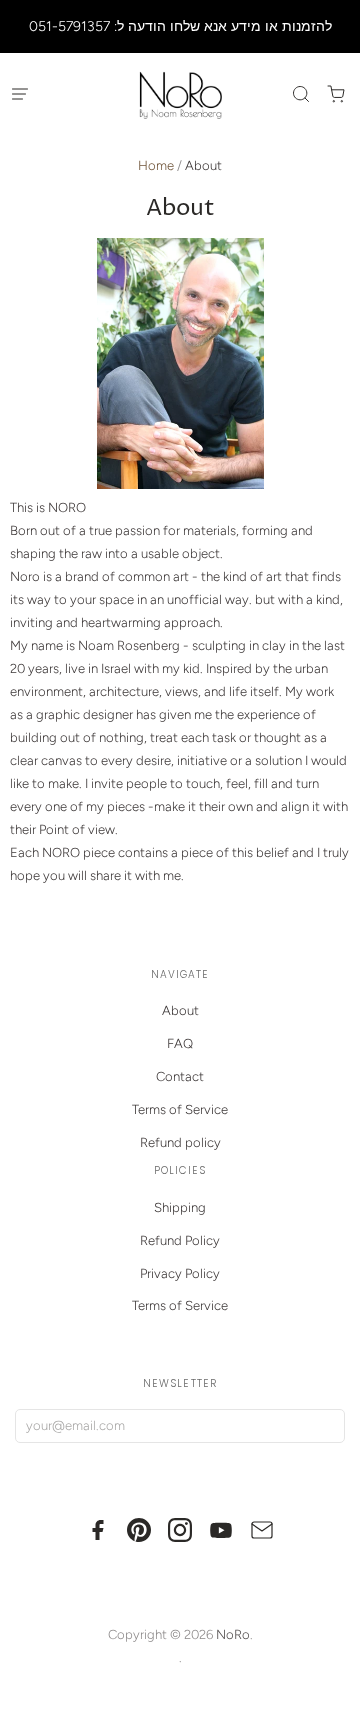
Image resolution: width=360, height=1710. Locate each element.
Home (156, 165)
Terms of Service (180, 1109)
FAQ (180, 1043)
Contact (180, 1076)
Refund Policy (180, 1240)
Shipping (180, 1207)
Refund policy (180, 1142)
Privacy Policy (180, 1273)
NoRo (233, 1634)
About (180, 1010)
